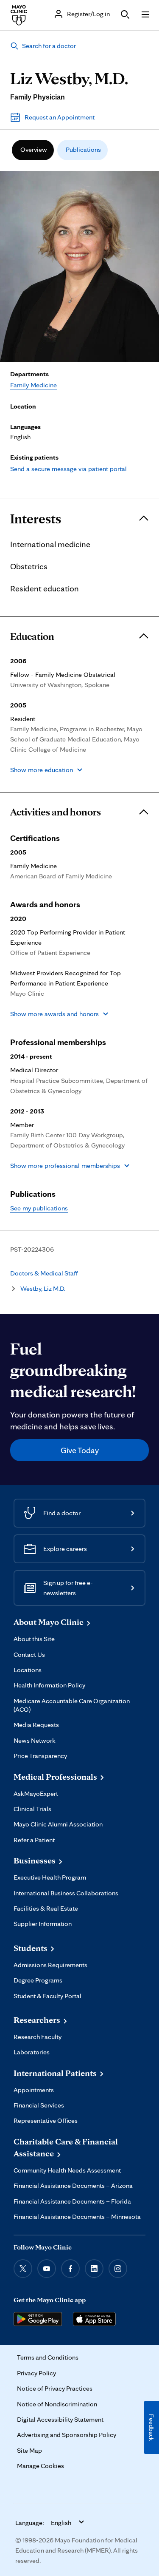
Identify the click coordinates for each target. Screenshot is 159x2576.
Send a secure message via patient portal (68, 469)
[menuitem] (33, 150)
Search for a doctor (49, 46)
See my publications (39, 1208)
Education (32, 636)
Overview (34, 149)
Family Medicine (33, 385)
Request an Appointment (60, 117)
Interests (36, 519)
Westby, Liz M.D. (43, 1288)
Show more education (42, 770)
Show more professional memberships (65, 1166)
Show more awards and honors (54, 1014)
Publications (83, 149)
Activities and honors (56, 812)
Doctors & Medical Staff (44, 1273)
